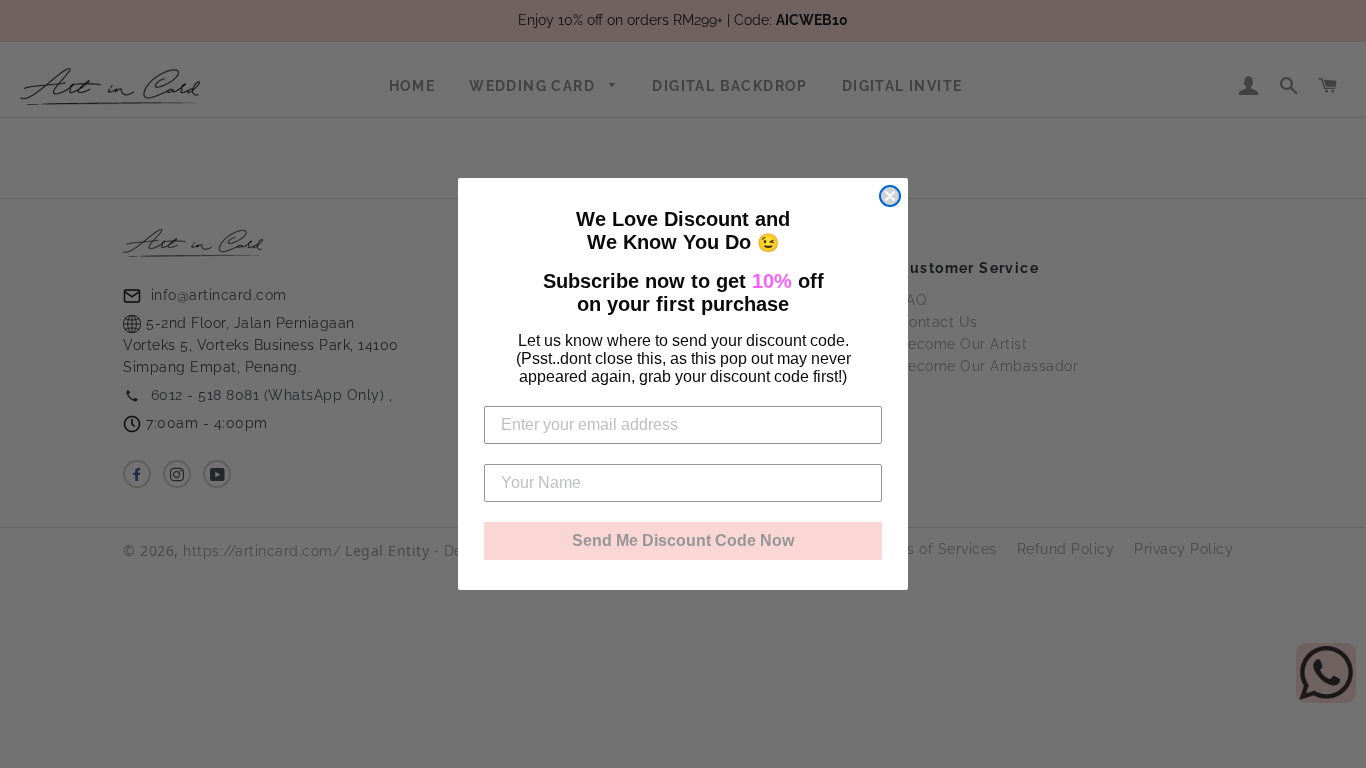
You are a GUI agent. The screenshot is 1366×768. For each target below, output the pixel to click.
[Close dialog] (890, 196)
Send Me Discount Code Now (683, 540)
